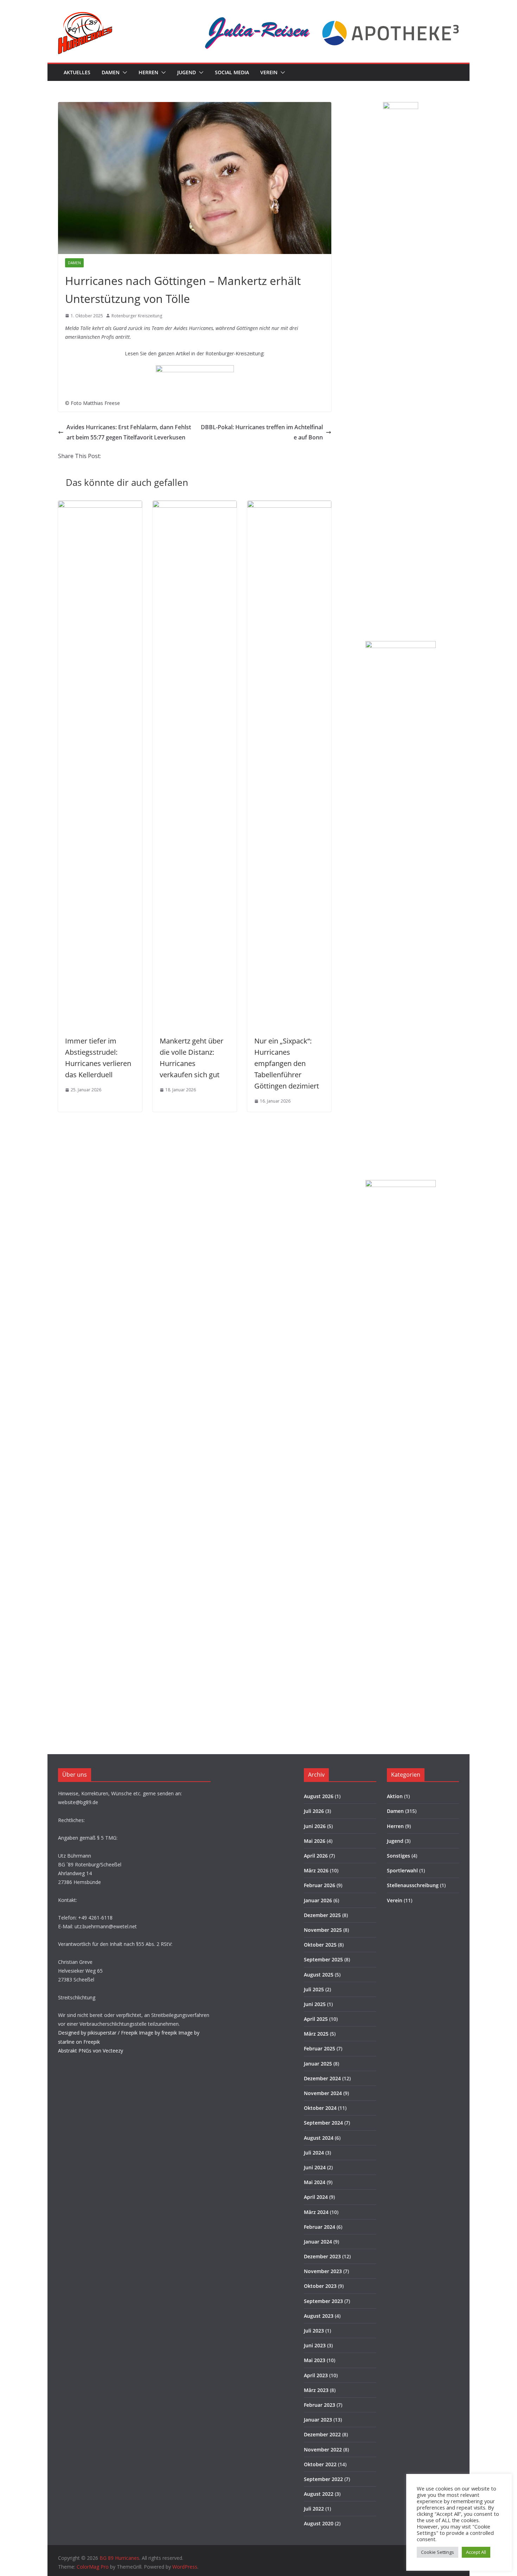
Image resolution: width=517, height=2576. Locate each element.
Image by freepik (158, 2033)
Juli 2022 (314, 2509)
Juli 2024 (314, 2153)
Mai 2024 (315, 2182)
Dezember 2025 (322, 1915)
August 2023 (319, 2316)
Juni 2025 (315, 2004)
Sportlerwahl (402, 1870)
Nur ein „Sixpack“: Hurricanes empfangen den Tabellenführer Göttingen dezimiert (287, 1063)
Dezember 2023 (322, 2256)
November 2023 (323, 2271)
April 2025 (316, 2019)
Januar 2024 (318, 2242)
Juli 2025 (314, 1989)
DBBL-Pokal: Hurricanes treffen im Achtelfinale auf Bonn (262, 432)
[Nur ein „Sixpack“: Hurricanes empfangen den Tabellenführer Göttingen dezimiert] (289, 506)
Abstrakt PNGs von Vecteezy (91, 2051)
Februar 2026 (320, 1885)
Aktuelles (77, 72)
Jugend (187, 72)
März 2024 (316, 2212)
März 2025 (316, 2034)
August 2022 (319, 2494)
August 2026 (319, 1796)
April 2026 (316, 1856)
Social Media (232, 72)
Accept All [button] (476, 2552)
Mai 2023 (315, 2360)
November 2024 (323, 2093)
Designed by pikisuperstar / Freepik (98, 2033)
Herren (148, 72)
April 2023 (316, 2375)
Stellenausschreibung (413, 1885)
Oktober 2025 (320, 1945)
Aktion (395, 1796)
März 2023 (316, 2390)
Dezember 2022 (322, 2434)
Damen (111, 72)
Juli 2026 (314, 1811)
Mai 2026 (315, 1841)
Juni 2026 (315, 1826)
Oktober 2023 (320, 2286)
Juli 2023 (314, 2331)
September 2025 (323, 1959)
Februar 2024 (320, 2227)
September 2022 (323, 2479)
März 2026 (316, 1870)
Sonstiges (398, 1856)
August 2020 (319, 2523)
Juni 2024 (315, 2167)
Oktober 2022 (320, 2464)
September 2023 (323, 2301)
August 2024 (319, 2138)
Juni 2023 (315, 2345)
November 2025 (323, 1930)
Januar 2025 (318, 2064)
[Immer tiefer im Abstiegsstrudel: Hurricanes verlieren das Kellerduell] (100, 506)
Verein (269, 72)
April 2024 (316, 2197)
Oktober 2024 (320, 2108)
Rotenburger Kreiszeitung (137, 316)
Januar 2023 (318, 2420)
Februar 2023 (320, 2405)
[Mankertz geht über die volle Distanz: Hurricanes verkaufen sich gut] (195, 506)
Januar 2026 (318, 1900)
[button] (123, 72)
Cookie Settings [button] (438, 2552)
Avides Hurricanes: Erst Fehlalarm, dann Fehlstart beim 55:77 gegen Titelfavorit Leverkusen (129, 432)
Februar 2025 (320, 2048)
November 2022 (323, 2450)
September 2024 (323, 2123)
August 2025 (319, 1975)
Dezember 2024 (322, 2078)
